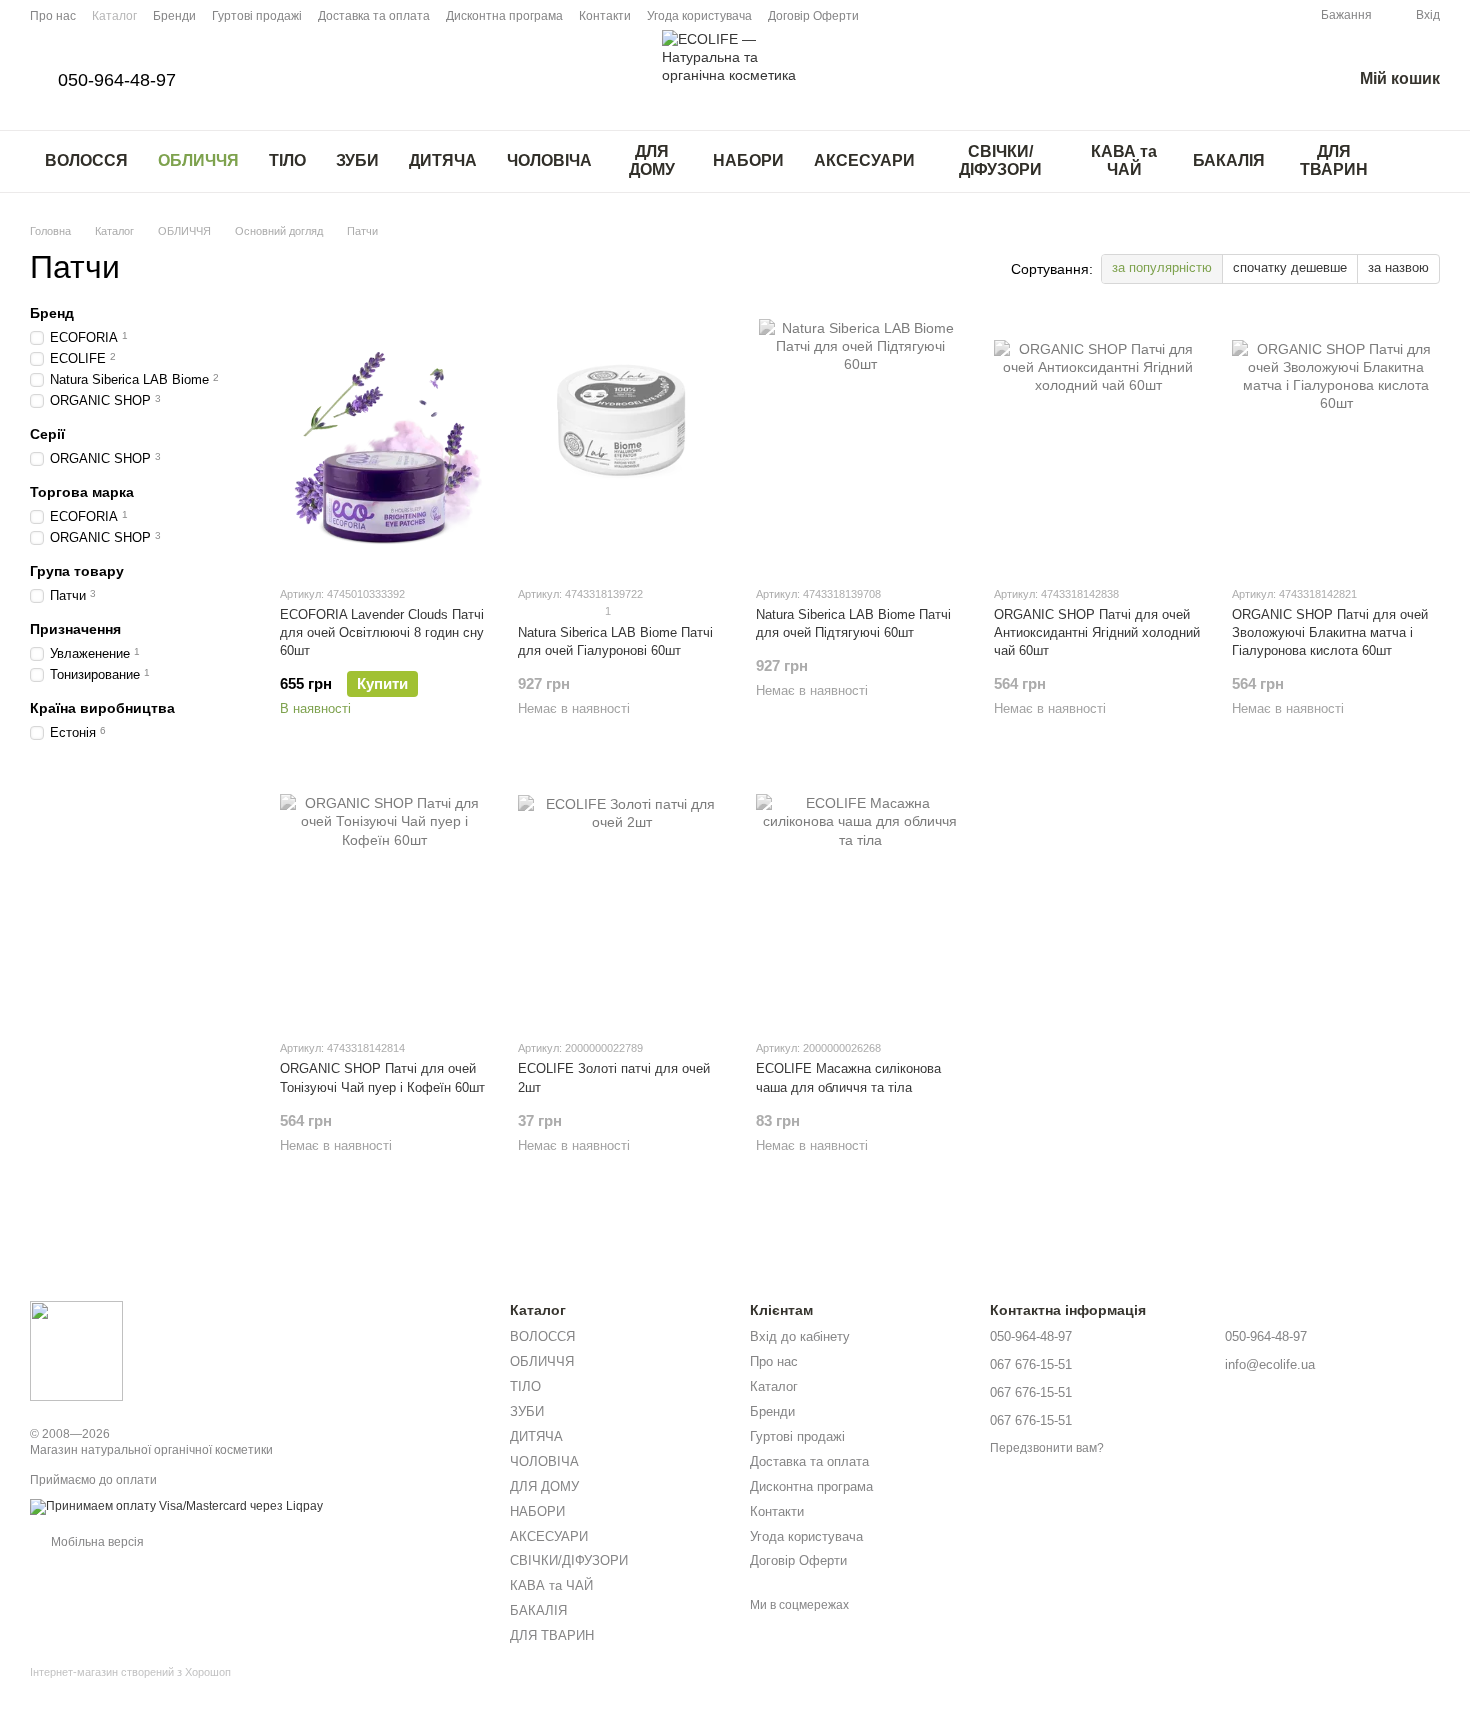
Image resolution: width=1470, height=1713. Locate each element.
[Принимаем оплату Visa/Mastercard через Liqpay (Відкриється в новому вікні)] (176, 1506)
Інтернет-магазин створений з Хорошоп (130, 1672)
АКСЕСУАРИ (864, 160)
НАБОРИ (748, 160)
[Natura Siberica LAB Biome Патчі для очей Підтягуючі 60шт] (860, 444)
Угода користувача (699, 16)
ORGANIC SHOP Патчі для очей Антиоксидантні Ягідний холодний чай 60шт (1097, 632)
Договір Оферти (813, 16)
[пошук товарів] (1424, 161)
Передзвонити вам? (1047, 1448)
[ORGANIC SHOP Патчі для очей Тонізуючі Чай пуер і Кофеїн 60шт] (384, 898)
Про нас (53, 16)
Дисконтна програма (504, 16)
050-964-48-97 (117, 80)
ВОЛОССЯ (86, 160)
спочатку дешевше (1290, 267)
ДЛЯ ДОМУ (652, 160)
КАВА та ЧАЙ (1124, 160)
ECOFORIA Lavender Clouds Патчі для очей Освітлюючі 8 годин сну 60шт (382, 632)
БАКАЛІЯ (1229, 160)
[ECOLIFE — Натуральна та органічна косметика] (76, 1350)
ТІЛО (287, 160)
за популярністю (1162, 267)
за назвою (1398, 267)
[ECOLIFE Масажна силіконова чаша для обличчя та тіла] (860, 898)
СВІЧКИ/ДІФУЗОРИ (1000, 160)
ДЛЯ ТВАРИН (1334, 160)
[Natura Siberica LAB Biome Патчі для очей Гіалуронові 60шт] (622, 444)
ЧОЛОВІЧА (549, 160)
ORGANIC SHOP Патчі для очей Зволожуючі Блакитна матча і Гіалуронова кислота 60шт (1330, 632)
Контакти (605, 16)
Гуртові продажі (257, 16)
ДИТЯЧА (443, 160)
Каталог (114, 16)
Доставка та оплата (374, 16)
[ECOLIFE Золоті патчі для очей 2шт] (622, 898)
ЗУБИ (357, 160)
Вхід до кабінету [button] (800, 1336)
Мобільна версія (96, 1542)
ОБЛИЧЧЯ (198, 160)
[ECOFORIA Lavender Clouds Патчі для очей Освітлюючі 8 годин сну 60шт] (384, 444)
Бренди (174, 16)
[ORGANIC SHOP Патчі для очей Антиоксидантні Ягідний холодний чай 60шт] (1098, 444)
